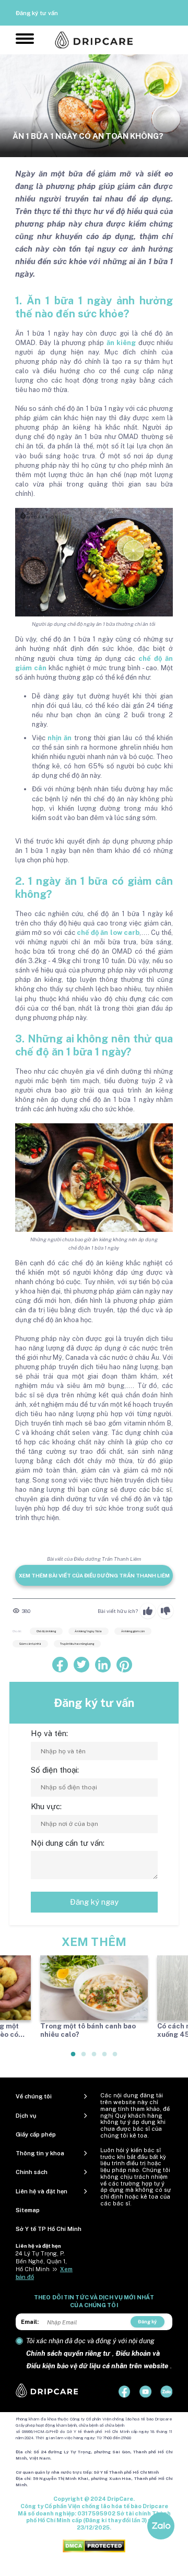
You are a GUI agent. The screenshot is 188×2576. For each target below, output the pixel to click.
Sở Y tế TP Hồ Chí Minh (49, 2229)
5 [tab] (115, 2058)
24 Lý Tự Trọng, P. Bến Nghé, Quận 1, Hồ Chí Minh (41, 2261)
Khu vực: (46, 1806)
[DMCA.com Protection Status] (94, 2545)
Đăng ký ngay (94, 1902)
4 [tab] (105, 2058)
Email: (30, 2322)
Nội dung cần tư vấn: (68, 1843)
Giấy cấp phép (36, 2134)
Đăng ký (147, 2322)
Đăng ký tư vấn (37, 13)
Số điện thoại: (55, 1770)
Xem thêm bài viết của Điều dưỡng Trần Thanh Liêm (94, 1575)
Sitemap (28, 2210)
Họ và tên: (49, 1733)
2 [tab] (84, 2058)
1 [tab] (74, 2058)
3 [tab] (95, 2058)
